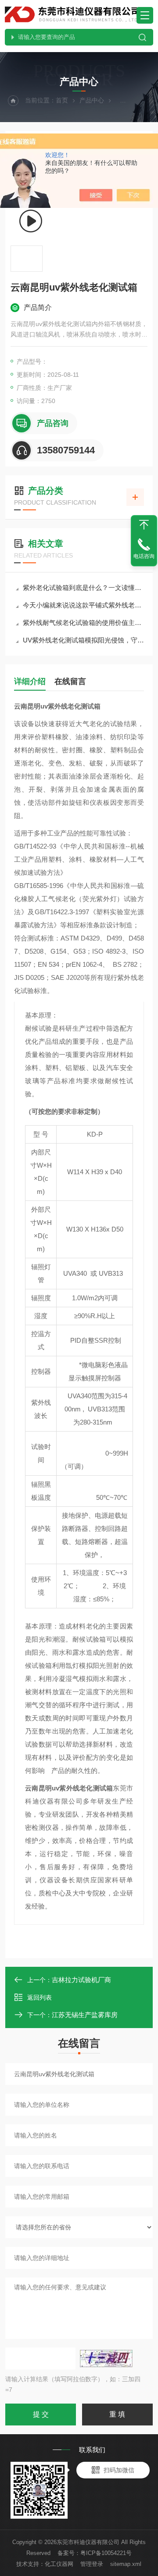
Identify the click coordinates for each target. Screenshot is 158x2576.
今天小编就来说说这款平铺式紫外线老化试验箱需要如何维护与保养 (83, 605)
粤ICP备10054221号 (106, 2553)
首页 (62, 100)
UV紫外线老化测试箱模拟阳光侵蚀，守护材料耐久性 (83, 640)
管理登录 (92, 2564)
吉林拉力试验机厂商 (81, 1980)
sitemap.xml (126, 2564)
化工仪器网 (59, 2564)
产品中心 (92, 100)
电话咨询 (144, 556)
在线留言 (70, 681)
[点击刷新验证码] (106, 2358)
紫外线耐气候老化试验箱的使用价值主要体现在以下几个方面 (83, 623)
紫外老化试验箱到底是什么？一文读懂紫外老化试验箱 (83, 588)
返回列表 (39, 1997)
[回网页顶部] (144, 525)
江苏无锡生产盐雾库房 (85, 2015)
